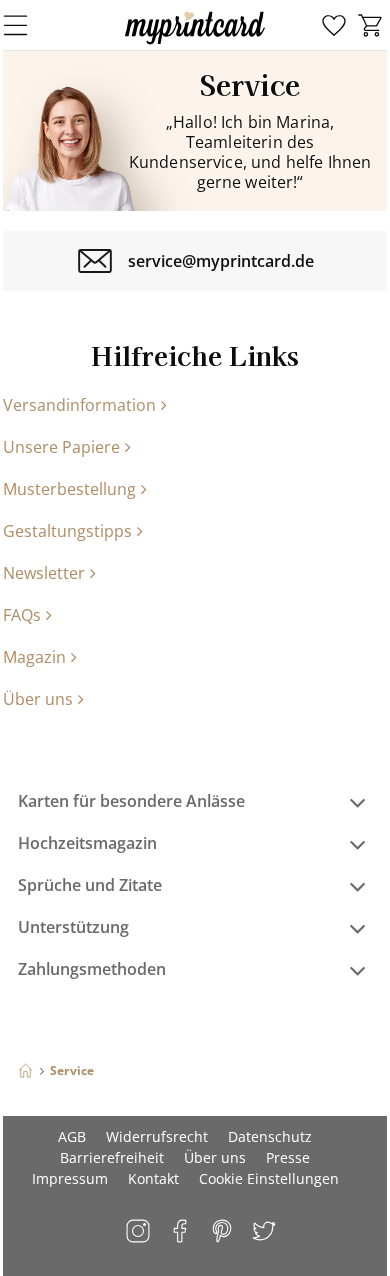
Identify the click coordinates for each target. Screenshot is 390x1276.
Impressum (70, 1178)
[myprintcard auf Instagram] (139, 1232)
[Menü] (28, 25)
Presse (288, 1157)
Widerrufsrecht (157, 1136)
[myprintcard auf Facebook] (181, 1232)
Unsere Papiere (61, 447)
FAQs (22, 615)
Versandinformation (79, 405)
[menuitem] (334, 26)
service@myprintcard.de (221, 261)
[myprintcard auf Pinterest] (223, 1232)
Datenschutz (270, 1136)
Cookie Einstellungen (269, 1178)
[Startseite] (25, 1070)
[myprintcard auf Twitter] (265, 1232)
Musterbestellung (69, 489)
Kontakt (153, 1178)
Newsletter (44, 573)
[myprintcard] (195, 44)
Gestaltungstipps (67, 531)
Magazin (34, 657)
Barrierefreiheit (112, 1157)
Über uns (38, 699)
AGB (72, 1136)
